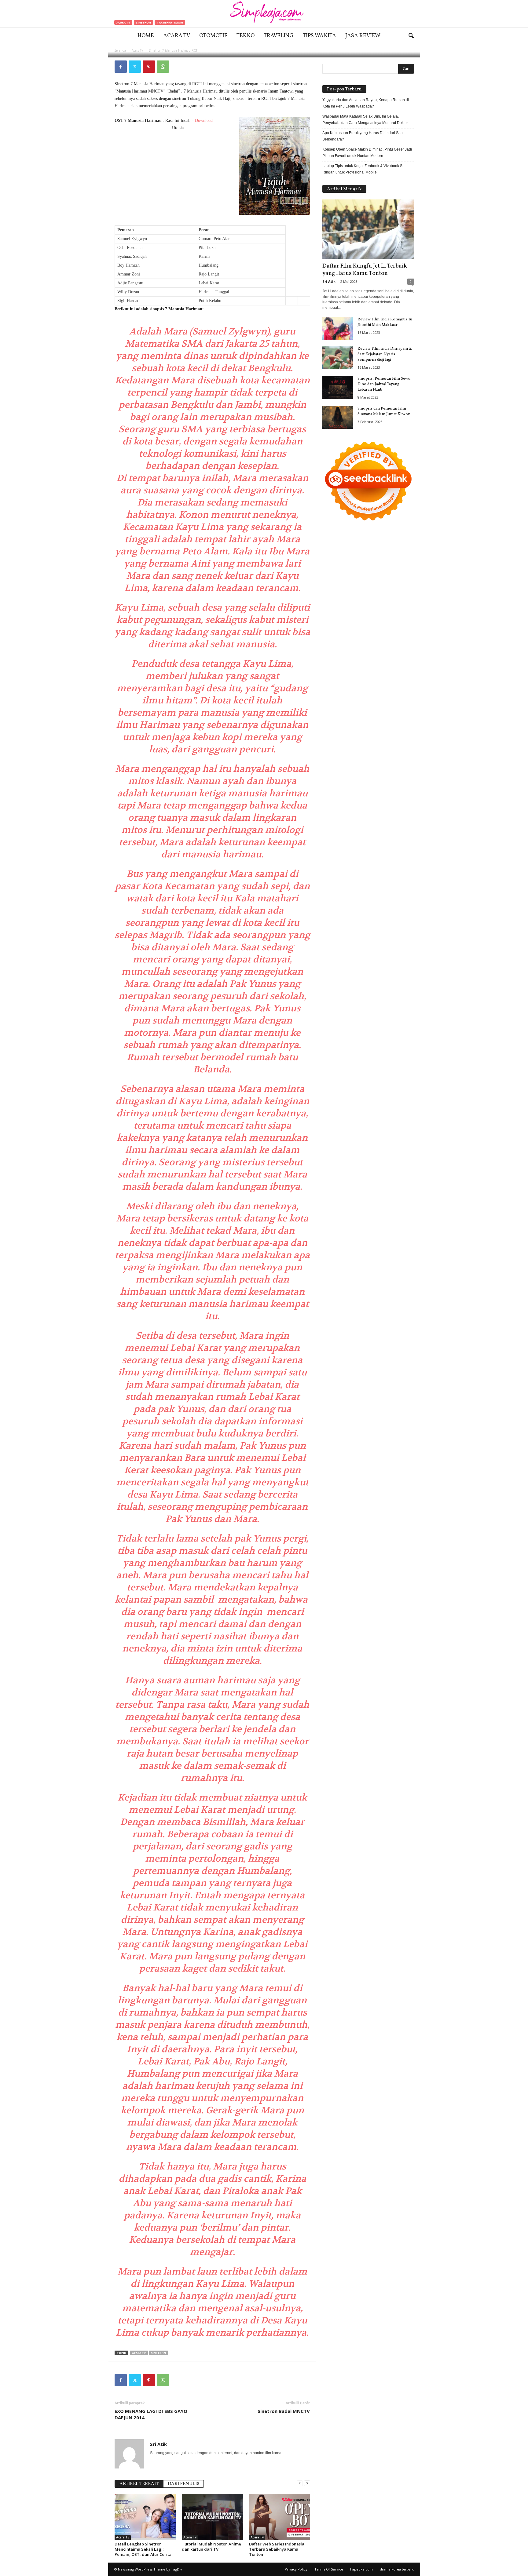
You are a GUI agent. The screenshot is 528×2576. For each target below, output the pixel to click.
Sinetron (143, 22)
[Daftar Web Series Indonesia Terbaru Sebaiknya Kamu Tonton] (280, 2517)
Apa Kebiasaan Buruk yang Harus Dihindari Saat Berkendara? (363, 136)
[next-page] (307, 2483)
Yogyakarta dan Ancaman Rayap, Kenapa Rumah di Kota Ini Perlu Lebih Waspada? (366, 103)
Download (204, 120)
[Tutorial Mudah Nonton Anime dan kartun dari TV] (212, 2517)
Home (146, 36)
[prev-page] (300, 2483)
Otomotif (213, 36)
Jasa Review (363, 36)
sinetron (158, 2353)
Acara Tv (177, 36)
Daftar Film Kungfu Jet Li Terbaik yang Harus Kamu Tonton (365, 270)
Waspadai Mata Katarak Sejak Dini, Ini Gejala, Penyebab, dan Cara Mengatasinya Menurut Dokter (365, 120)
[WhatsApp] (163, 67)
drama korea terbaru (397, 2569)
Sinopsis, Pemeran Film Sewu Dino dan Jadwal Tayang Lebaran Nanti (384, 384)
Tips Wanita (319, 36)
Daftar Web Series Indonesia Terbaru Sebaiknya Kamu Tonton (277, 2549)
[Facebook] (121, 67)
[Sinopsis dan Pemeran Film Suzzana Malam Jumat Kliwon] (338, 417)
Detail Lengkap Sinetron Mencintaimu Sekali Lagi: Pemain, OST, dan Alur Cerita (143, 2549)
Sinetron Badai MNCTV (284, 2411)
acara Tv (139, 2353)
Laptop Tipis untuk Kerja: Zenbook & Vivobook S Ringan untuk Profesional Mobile (362, 169)
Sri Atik (134, 50)
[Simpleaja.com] (264, 14)
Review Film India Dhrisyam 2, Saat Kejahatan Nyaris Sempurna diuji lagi (385, 354)
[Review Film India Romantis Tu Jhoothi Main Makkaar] (338, 328)
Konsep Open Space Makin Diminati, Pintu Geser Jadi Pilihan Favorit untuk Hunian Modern (367, 153)
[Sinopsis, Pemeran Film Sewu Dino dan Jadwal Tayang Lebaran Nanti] (338, 387)
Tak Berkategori (170, 22)
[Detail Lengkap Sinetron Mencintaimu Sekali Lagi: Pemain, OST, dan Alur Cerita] (145, 2517)
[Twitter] (135, 67)
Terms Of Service (329, 2569)
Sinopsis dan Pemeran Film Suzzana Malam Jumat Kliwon (384, 411)
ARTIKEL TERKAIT (139, 2484)
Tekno (246, 36)
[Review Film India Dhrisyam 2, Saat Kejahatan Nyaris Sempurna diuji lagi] (338, 358)
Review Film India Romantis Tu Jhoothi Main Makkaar (385, 322)
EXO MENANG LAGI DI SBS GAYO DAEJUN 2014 (151, 2414)
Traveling (279, 36)
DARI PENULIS (183, 2484)
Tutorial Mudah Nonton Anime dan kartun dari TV (211, 2547)
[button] (411, 36)
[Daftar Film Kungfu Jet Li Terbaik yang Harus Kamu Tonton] (368, 229)
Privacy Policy (296, 2569)
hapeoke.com (361, 2569)
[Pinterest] (149, 67)
